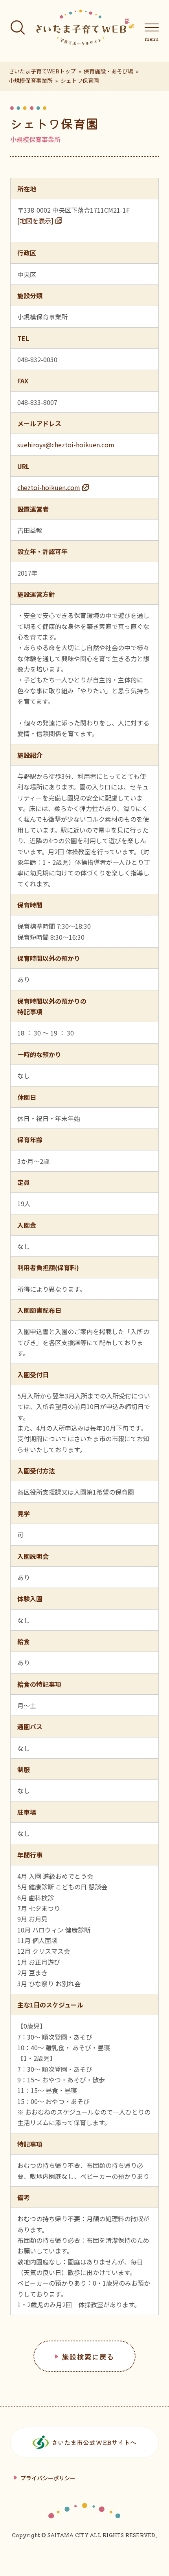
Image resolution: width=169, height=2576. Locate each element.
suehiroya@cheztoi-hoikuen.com (66, 445)
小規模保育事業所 (31, 80)
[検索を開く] (18, 27)
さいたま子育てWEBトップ (42, 71)
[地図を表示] (35, 221)
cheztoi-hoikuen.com (49, 487)
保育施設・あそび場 (108, 71)
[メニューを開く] (152, 27)
